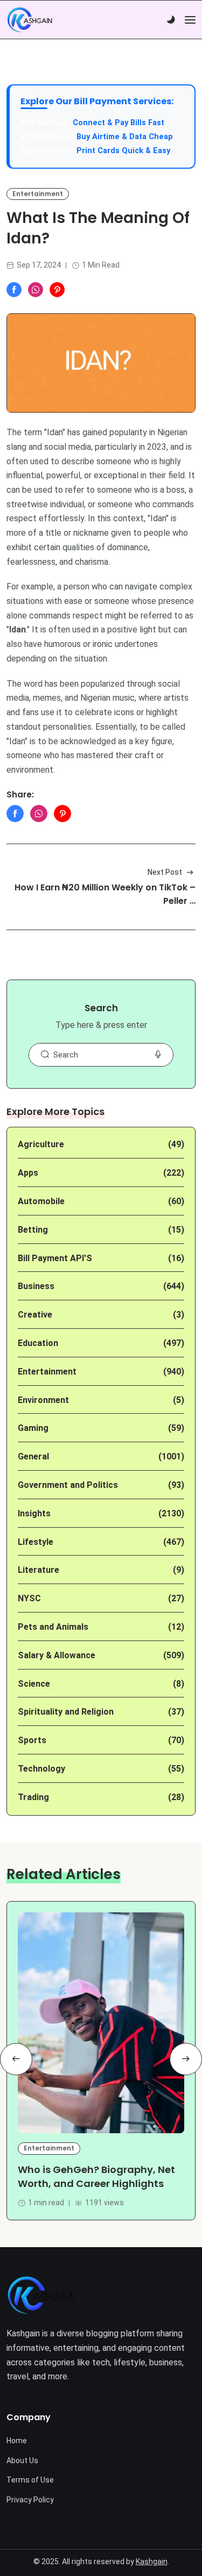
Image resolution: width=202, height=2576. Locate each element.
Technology (41, 1769)
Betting (33, 1230)
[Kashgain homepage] (30, 20)
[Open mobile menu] (190, 20)
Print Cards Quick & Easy (123, 151)
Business (36, 1286)
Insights (34, 1513)
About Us (22, 2460)
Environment (43, 1400)
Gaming (33, 1428)
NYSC (29, 1598)
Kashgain (152, 2561)
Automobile (41, 1201)
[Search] (45, 1055)
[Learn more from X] (57, 290)
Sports (32, 1740)
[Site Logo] (42, 2295)
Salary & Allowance (57, 1655)
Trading (33, 1797)
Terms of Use (30, 2480)
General (33, 1456)
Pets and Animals (53, 1627)
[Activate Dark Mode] (171, 20)
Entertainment (38, 194)
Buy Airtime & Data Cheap (125, 137)
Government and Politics (68, 1485)
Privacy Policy (30, 2500)
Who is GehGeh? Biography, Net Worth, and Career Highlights (96, 2176)
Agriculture (41, 1144)
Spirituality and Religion (66, 1712)
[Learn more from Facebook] (14, 290)
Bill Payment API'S (55, 1258)
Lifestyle (36, 1542)
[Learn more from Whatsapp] (36, 290)
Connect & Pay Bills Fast (119, 123)
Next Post (165, 872)
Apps (28, 1173)
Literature (39, 1570)
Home (17, 2441)
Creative (35, 1315)
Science (34, 1684)
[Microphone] (158, 1055)
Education (38, 1343)
